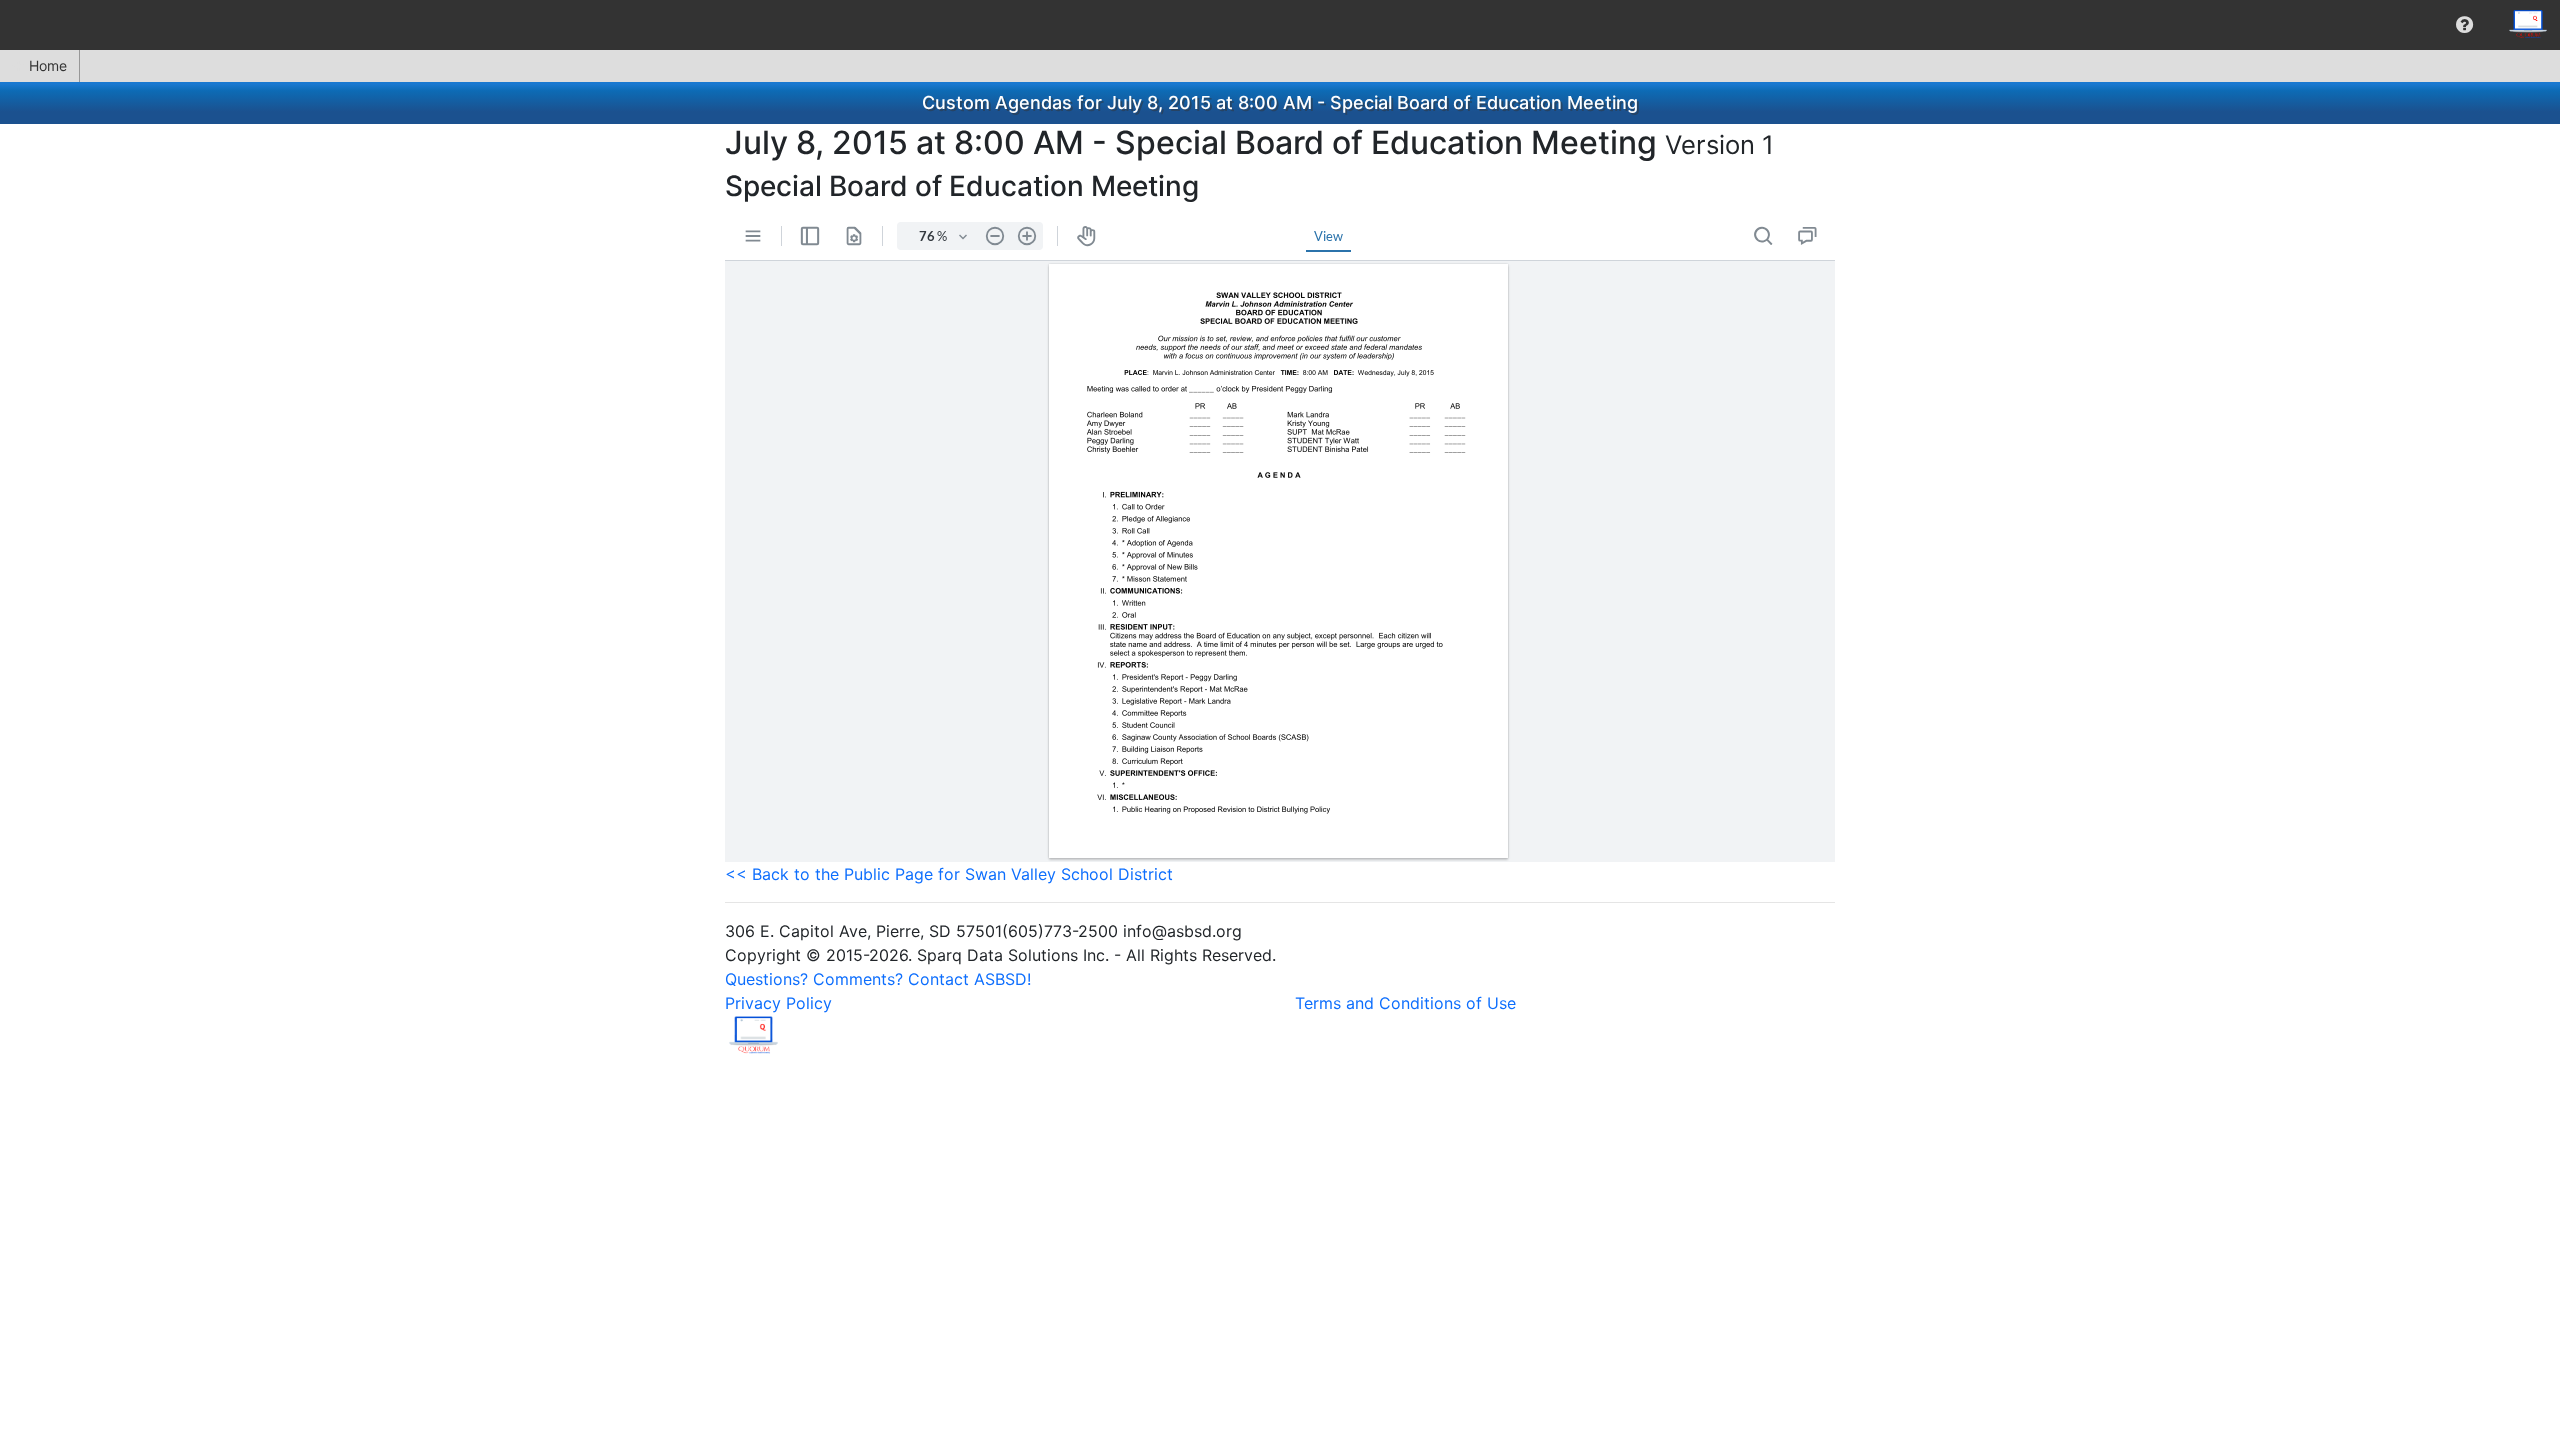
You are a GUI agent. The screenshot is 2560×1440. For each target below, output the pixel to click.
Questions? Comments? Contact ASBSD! (878, 979)
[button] (2464, 25)
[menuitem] (2464, 25)
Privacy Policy (778, 1003)
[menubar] (1280, 25)
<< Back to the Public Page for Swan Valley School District (949, 874)
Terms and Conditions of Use (1405, 1003)
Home (48, 65)
